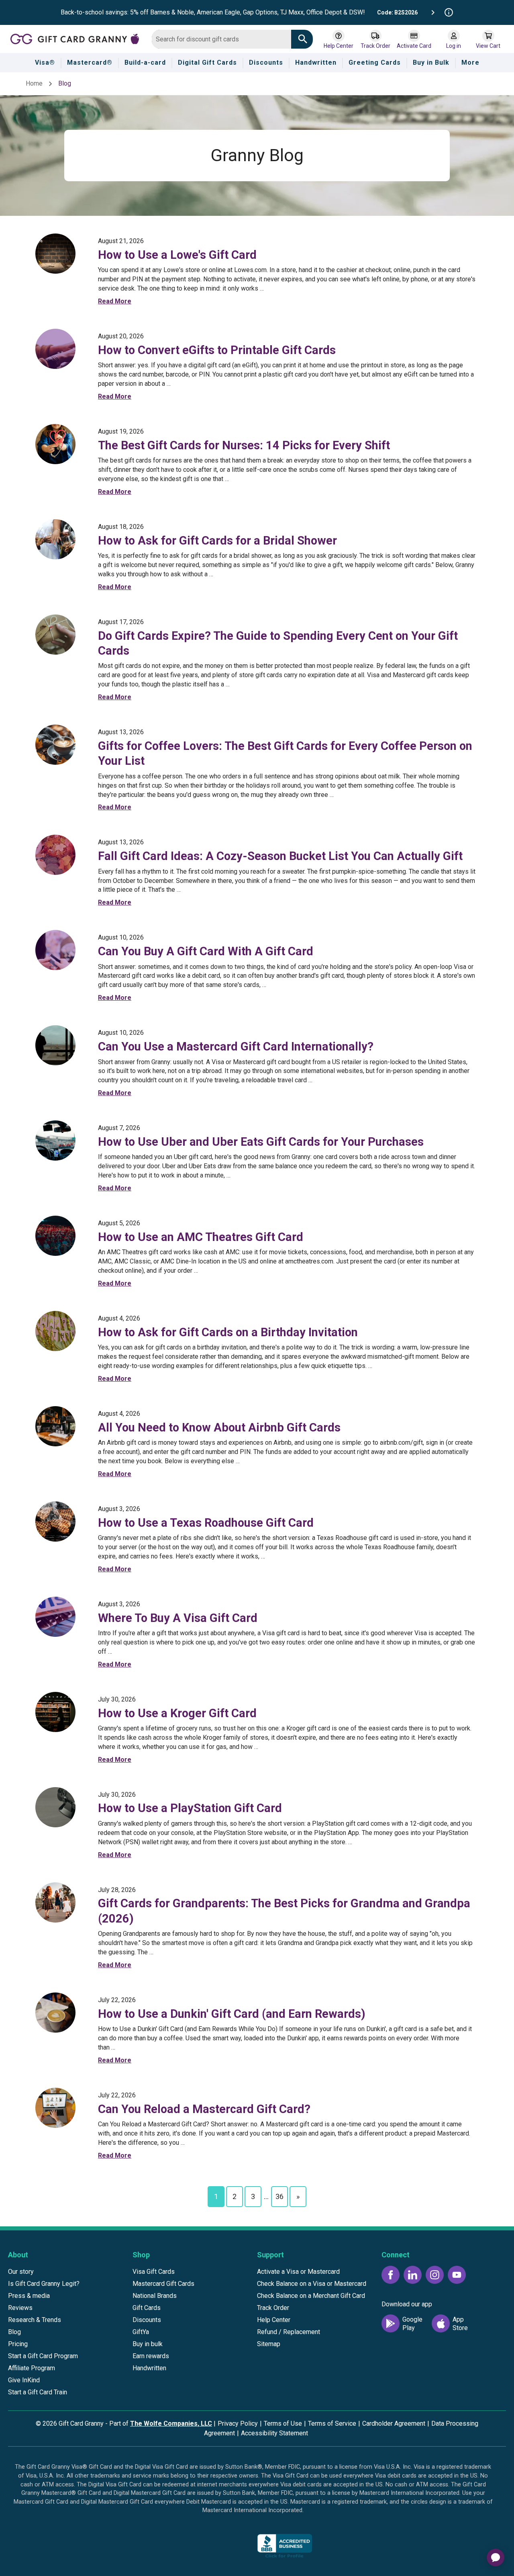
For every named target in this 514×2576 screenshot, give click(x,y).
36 (279, 2196)
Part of (161, 2423)
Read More (115, 301)
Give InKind (24, 2380)
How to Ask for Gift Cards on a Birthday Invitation (228, 1332)
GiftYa (141, 2332)
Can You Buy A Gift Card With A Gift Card (206, 951)
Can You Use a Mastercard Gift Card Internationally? (236, 1046)
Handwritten (149, 2368)
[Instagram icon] (435, 2275)
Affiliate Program (32, 2368)
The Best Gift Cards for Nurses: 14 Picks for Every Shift (244, 445)
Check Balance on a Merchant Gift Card (311, 2296)
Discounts (147, 2320)
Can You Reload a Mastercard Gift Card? (204, 2109)
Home (34, 83)
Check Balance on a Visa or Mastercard (312, 2284)
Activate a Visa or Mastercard (298, 2272)
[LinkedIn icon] (413, 2275)
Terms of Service (332, 2423)
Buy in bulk (148, 2344)
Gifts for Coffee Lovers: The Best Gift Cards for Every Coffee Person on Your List (285, 753)
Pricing (18, 2344)
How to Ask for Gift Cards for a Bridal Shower (217, 541)
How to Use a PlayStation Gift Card (190, 1808)
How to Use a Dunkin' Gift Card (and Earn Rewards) (232, 2014)
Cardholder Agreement (394, 2423)
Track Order (273, 2308)
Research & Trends (35, 2320)
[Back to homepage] (78, 38)
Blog (14, 2332)
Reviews (20, 2308)
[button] (225, 2548)
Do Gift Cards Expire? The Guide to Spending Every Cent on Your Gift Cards (278, 643)
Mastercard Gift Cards (163, 2284)
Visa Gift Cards (154, 2272)
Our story (21, 2272)
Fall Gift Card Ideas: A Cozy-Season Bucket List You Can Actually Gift (280, 856)
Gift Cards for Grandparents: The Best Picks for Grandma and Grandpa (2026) (284, 1911)
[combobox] (221, 39)
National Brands (155, 2296)
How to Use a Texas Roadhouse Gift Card (206, 1523)
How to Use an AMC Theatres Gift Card (201, 1237)
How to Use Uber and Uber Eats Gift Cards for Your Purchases (261, 1142)
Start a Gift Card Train (38, 2392)
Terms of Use (283, 2423)
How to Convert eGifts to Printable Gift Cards (217, 350)
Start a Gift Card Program (43, 2356)
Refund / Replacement (289, 2332)
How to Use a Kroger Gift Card (177, 1713)
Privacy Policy (238, 2423)
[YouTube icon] (457, 2275)
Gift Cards (147, 2308)
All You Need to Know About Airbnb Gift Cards (219, 1427)
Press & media (29, 2296)
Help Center (274, 2320)
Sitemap (269, 2344)
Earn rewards (151, 2356)
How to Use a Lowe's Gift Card (177, 255)
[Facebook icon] (391, 2275)
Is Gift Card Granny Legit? (44, 2284)
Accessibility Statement (274, 2433)
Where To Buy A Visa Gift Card (178, 1618)
